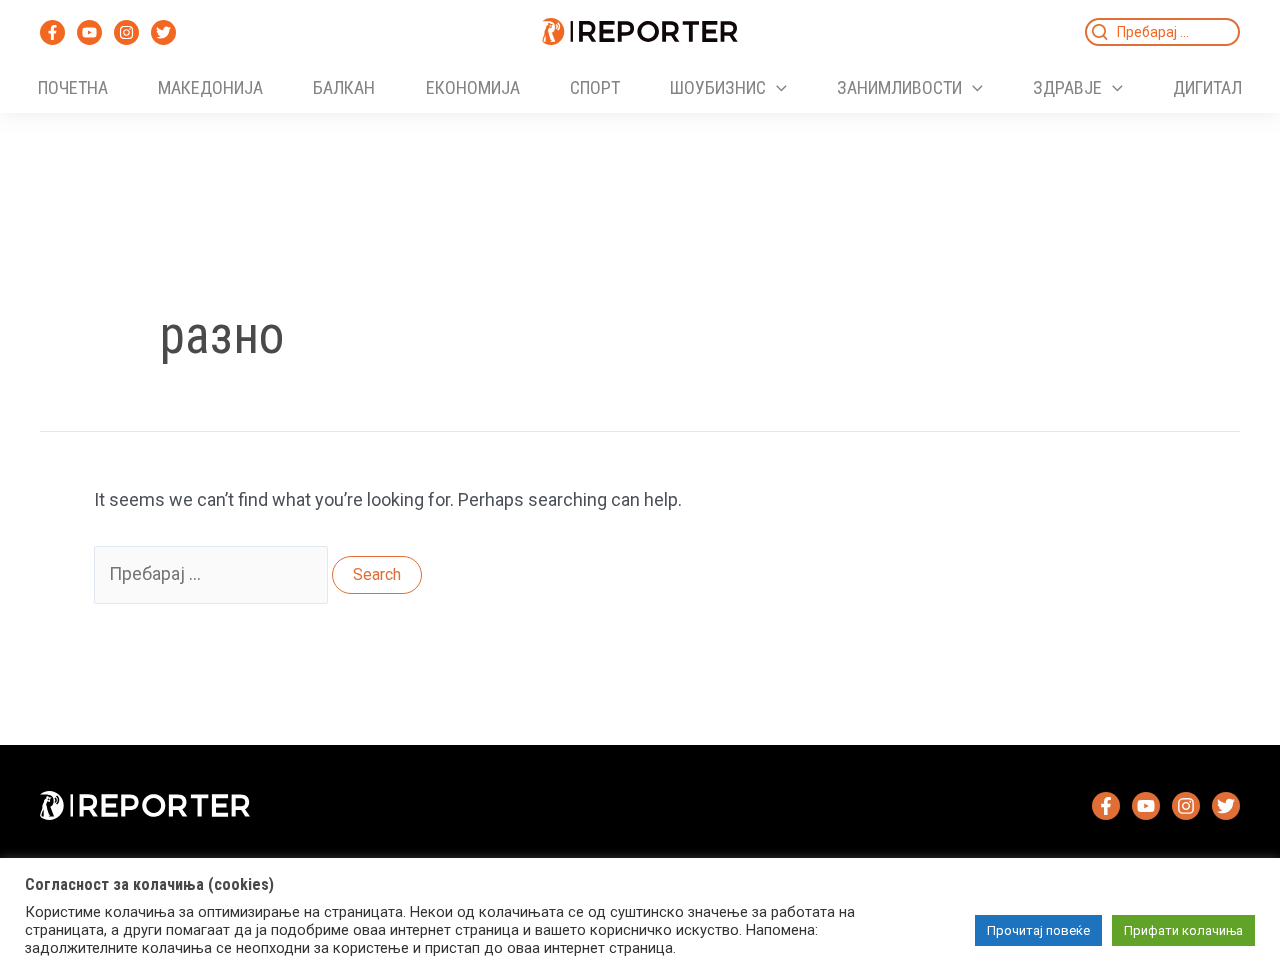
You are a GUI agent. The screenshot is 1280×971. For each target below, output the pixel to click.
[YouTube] (89, 32)
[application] (776, 88)
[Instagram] (126, 32)
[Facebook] (52, 32)
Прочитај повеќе (1038, 930)
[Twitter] (163, 32)
